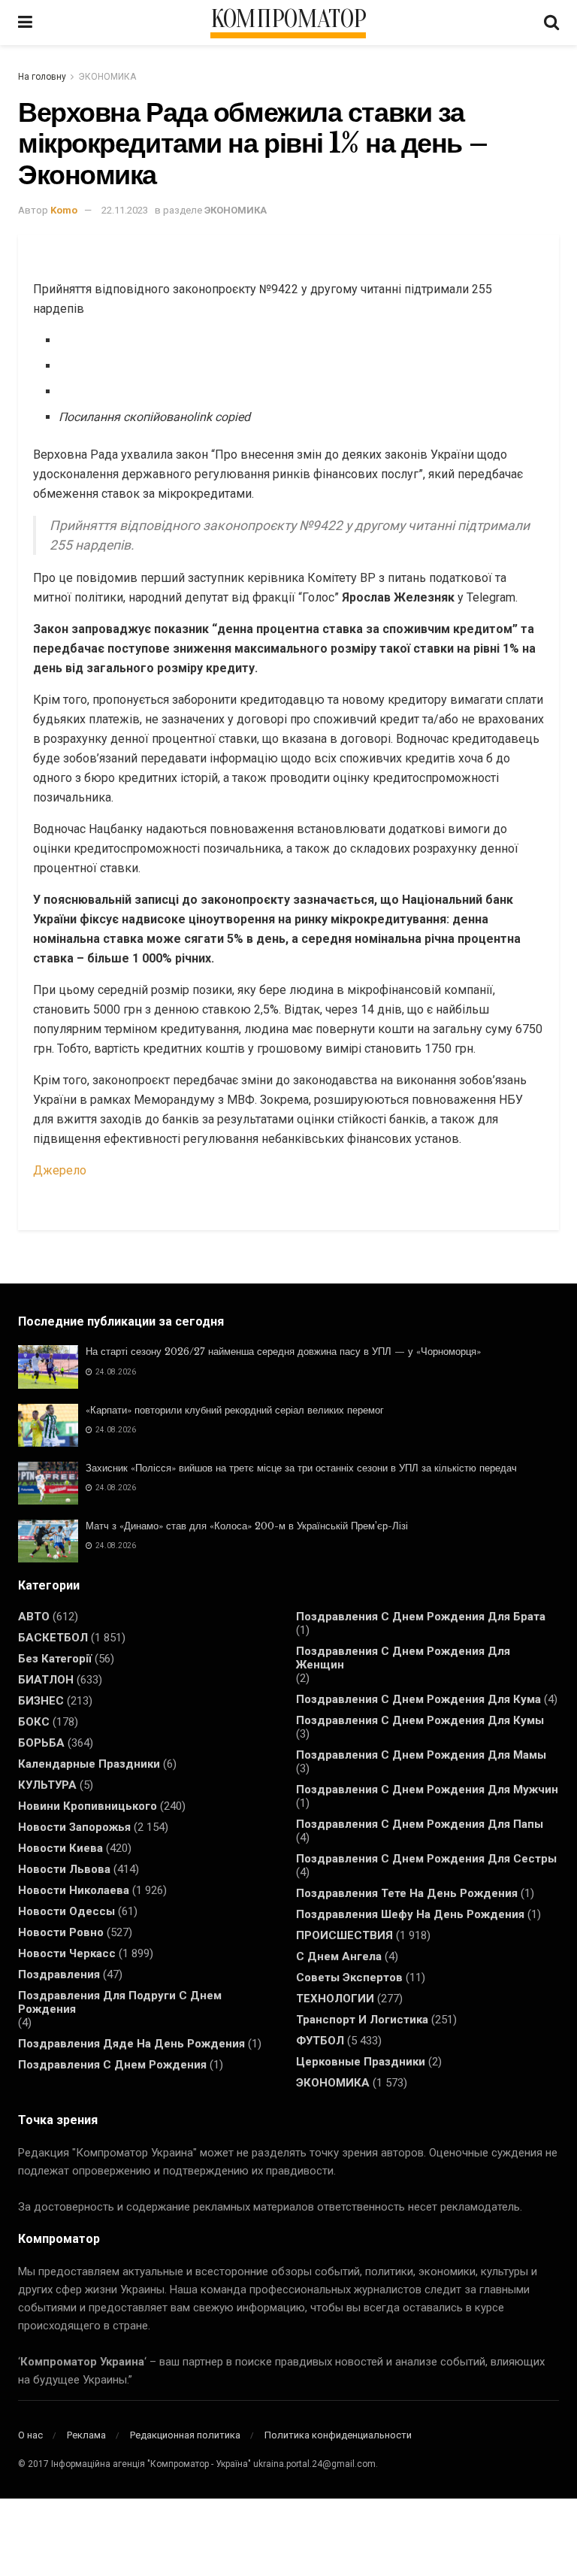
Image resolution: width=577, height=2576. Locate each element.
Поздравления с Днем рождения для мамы (421, 1755)
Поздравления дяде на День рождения (131, 2044)
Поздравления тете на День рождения (407, 1893)
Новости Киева (60, 1848)
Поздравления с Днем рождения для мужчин (427, 1790)
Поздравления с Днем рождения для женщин (403, 1658)
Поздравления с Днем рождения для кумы (420, 1720)
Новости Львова (64, 1869)
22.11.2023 (125, 210)
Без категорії (55, 1659)
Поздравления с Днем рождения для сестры (426, 1859)
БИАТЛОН (46, 1680)
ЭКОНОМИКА (107, 77)
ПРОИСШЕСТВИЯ (344, 1935)
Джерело (60, 1170)
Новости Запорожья (74, 1827)
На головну (42, 77)
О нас (30, 2435)
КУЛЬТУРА (47, 1785)
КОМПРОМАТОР (288, 20)
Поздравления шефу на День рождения (410, 1914)
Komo (64, 210)
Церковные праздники (361, 2062)
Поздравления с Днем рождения (112, 2065)
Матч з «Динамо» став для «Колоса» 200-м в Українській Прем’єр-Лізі (247, 1526)
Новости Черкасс (67, 1953)
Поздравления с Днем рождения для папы (420, 1824)
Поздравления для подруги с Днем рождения (120, 2002)
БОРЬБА (41, 1743)
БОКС (34, 1722)
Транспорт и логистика (362, 2020)
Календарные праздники (89, 1764)
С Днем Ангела (339, 1956)
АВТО (34, 1617)
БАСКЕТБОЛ (53, 1638)
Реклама (86, 2435)
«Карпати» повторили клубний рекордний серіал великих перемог (235, 1410)
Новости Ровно (61, 1932)
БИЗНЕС (41, 1701)
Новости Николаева (74, 1890)
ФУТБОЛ (320, 2041)
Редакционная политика (185, 2435)
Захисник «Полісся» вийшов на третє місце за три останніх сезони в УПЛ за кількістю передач (301, 1468)
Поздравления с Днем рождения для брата (421, 1617)
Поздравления (59, 1974)
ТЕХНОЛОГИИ (335, 1999)
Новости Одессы (66, 1911)
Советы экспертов (349, 1977)
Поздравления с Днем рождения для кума (418, 1699)
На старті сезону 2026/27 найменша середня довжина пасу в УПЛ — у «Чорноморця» (283, 1352)
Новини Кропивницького (88, 1806)
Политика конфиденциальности (338, 2435)
